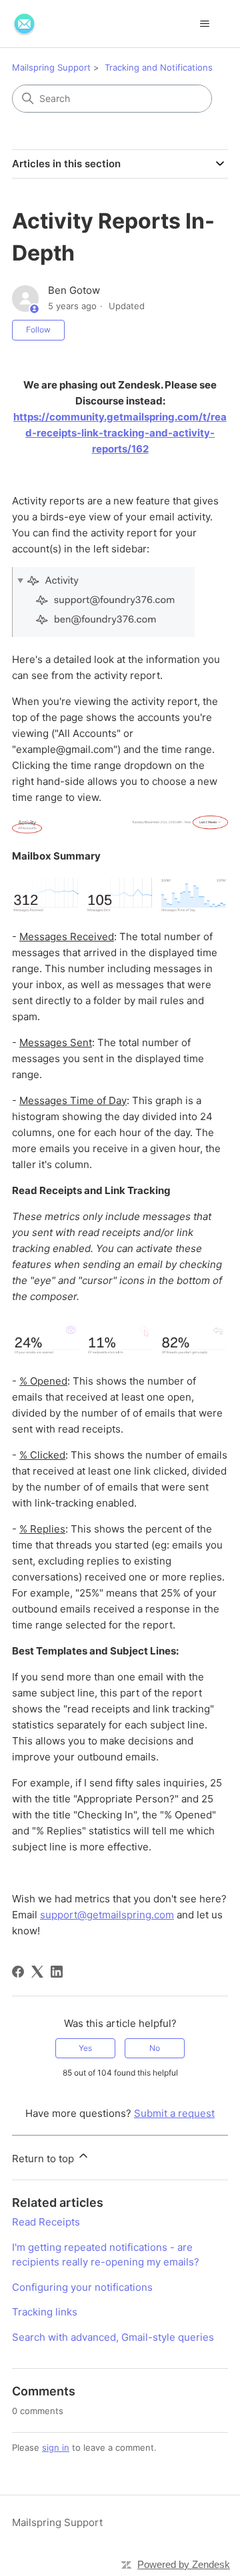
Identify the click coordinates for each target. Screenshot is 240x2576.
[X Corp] (37, 1972)
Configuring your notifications (82, 2287)
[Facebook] (18, 1972)
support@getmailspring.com (107, 1915)
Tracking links (45, 2312)
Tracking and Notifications (159, 67)
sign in (56, 2447)
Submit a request (174, 2113)
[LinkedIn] (57, 1972)
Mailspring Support (51, 67)
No (155, 2048)
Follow (38, 329)
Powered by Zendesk (184, 2564)
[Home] (24, 24)
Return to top (44, 2159)
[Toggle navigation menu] (204, 24)
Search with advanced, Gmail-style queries (113, 2337)
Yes (85, 2048)
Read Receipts (46, 2222)
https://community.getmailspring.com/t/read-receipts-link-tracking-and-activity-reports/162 (120, 433)
